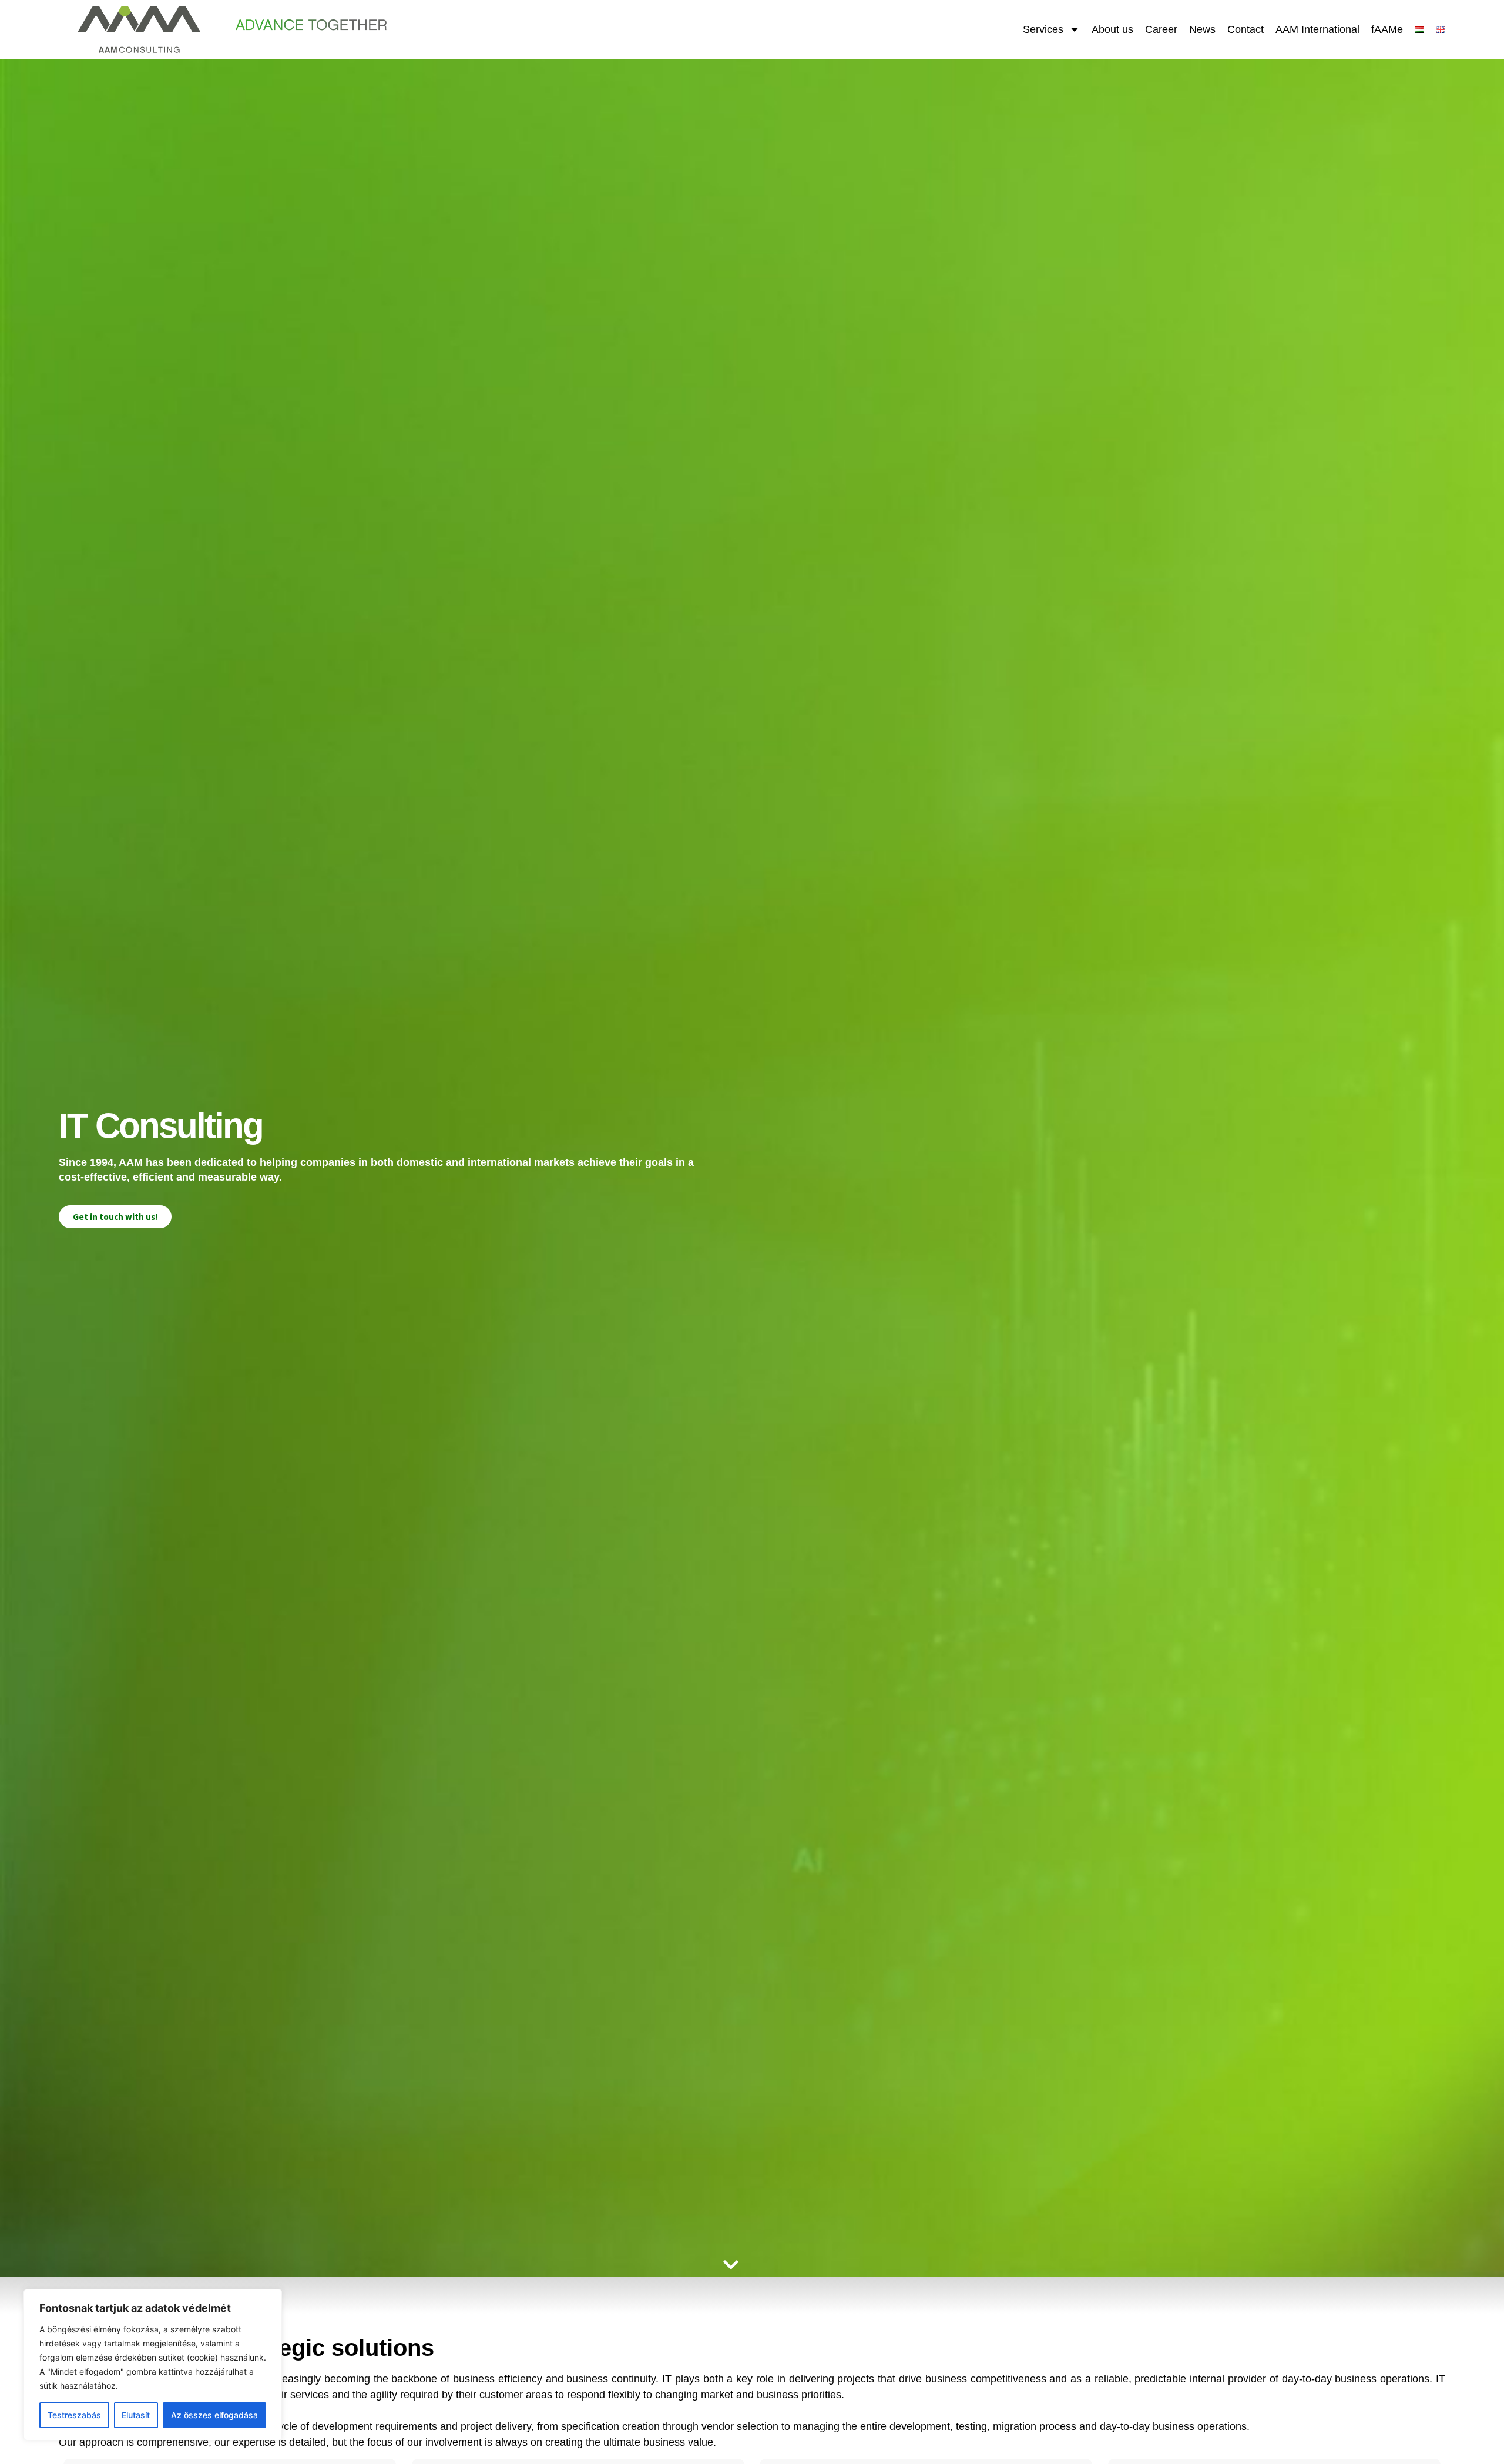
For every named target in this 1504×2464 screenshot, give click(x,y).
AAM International (1317, 29)
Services (1043, 29)
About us (1112, 29)
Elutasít (136, 2415)
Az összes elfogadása (214, 2415)
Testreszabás (74, 2415)
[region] (153, 2365)
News (1202, 29)
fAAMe (1387, 29)
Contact (1245, 29)
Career (1161, 29)
